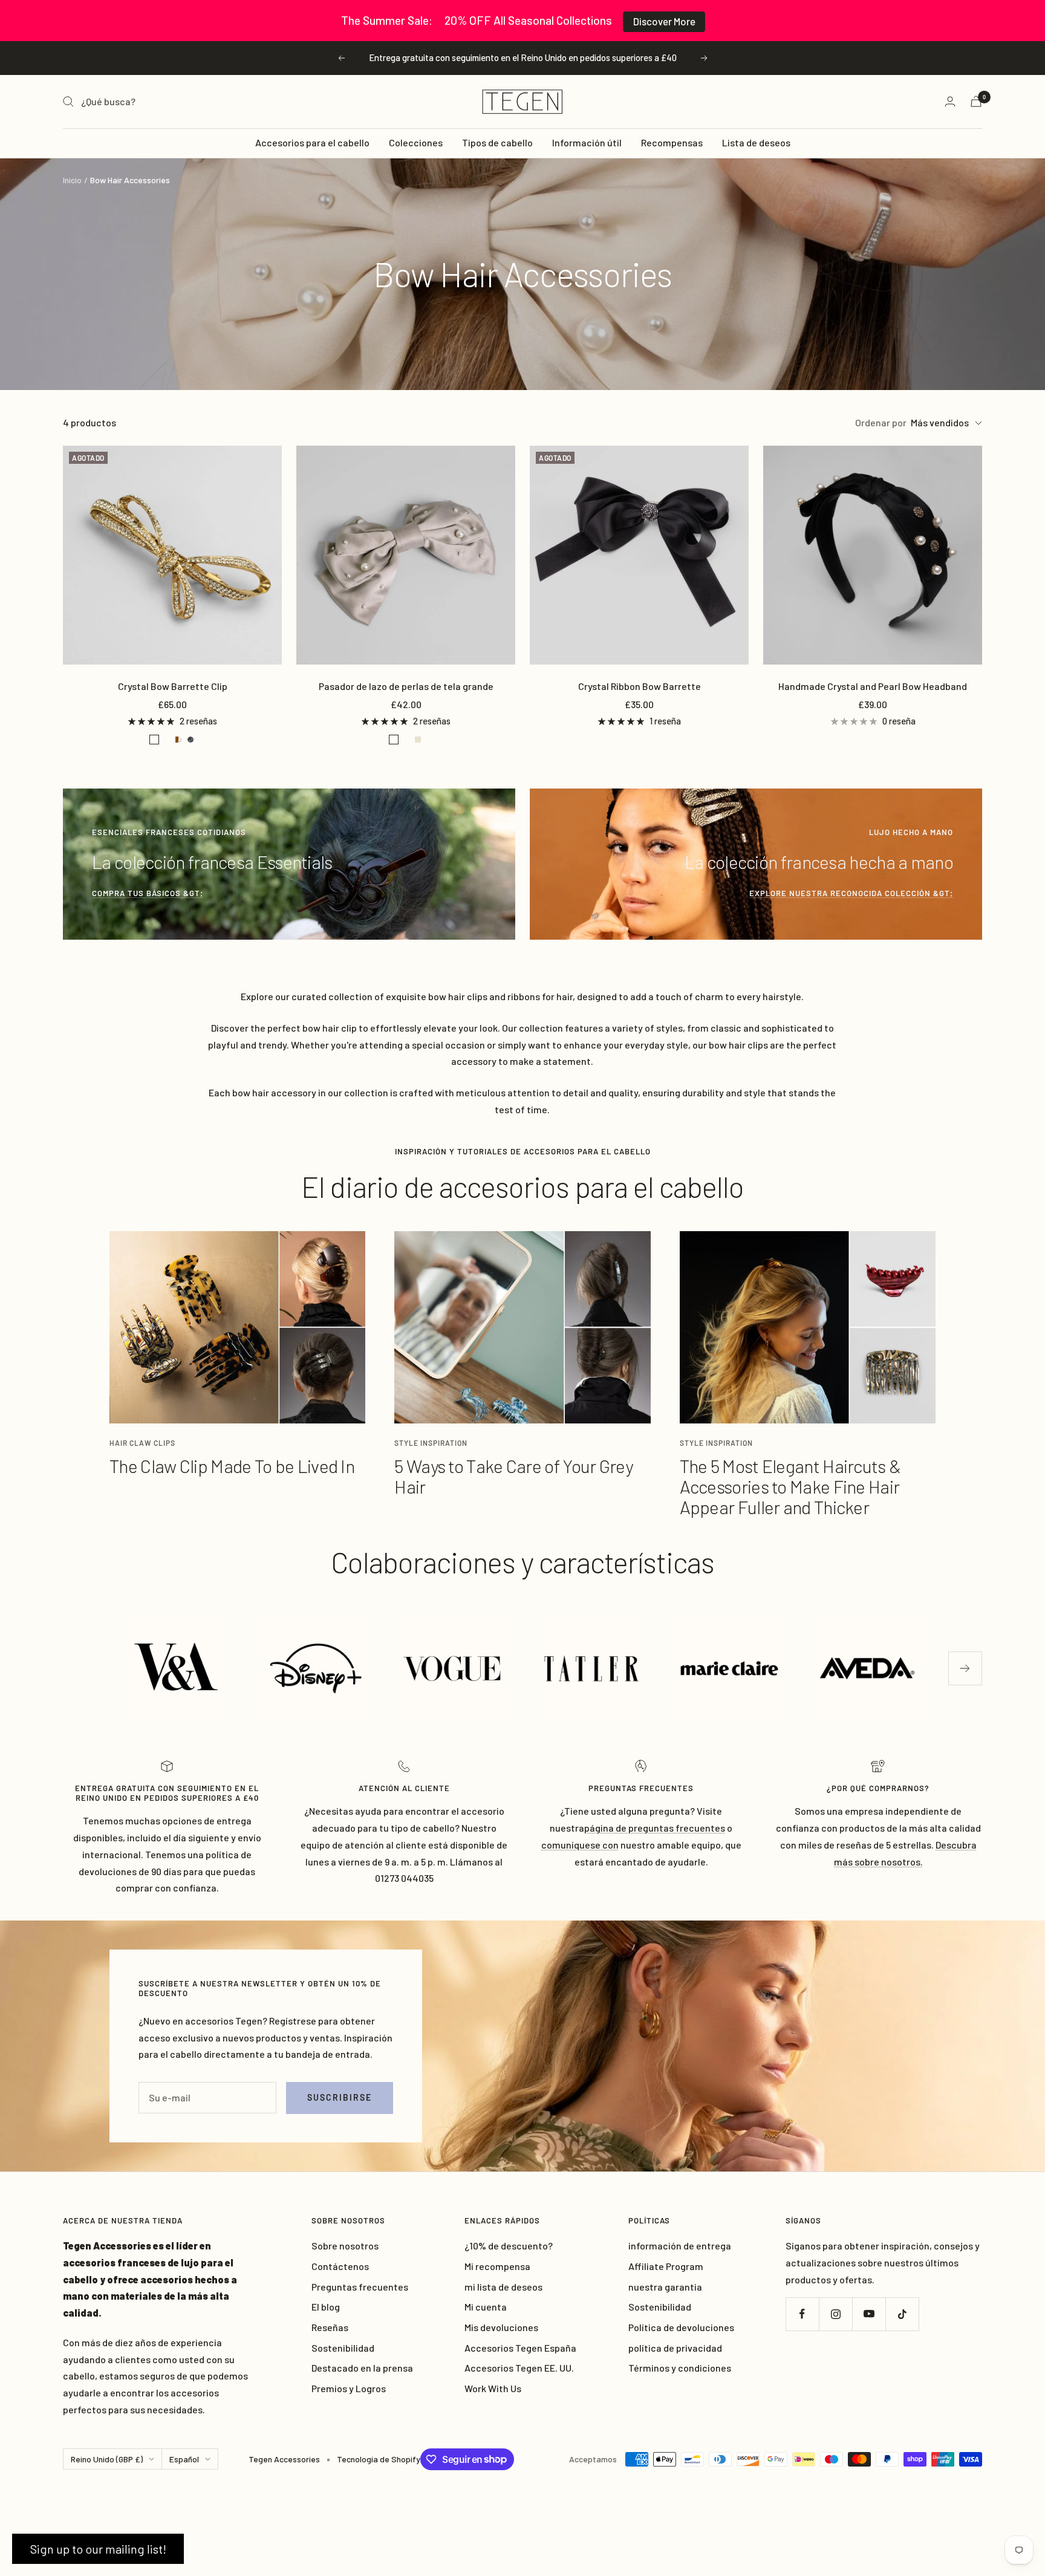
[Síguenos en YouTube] (869, 2314)
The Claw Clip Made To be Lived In (232, 1466)
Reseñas (330, 2327)
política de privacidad (675, 2348)
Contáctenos (340, 2266)
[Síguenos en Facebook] (802, 2314)
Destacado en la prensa (362, 2368)
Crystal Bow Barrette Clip (173, 686)
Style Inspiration (431, 1443)
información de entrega (680, 2246)
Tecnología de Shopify (379, 2459)
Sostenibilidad (343, 2348)
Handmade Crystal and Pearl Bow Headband (873, 686)
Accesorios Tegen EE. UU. (519, 2368)
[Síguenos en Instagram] (835, 2314)
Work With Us (493, 2388)
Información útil (587, 142)
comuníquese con (580, 1845)
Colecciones (416, 142)
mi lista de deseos (503, 2287)
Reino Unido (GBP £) (107, 2459)
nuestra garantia (665, 2287)
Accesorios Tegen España (520, 2348)
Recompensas (672, 142)
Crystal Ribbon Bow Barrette (640, 686)
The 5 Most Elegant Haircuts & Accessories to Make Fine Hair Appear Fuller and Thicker (790, 1486)
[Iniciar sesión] (950, 101)
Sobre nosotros (345, 2246)
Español (184, 2459)
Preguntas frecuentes (360, 2287)
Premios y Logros (349, 2388)
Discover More (664, 21)
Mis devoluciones (501, 2327)
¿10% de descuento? (509, 2246)
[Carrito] (976, 101)
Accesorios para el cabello (312, 142)
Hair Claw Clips (142, 1443)
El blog (326, 2307)
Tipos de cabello (497, 142)
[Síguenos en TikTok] (902, 2314)
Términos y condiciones (680, 2368)
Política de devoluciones (681, 2327)
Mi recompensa (497, 2266)
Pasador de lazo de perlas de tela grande (406, 686)
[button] (98, 2549)
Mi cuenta (486, 2307)
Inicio (72, 180)
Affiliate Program (666, 2266)
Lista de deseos (756, 142)
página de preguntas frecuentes (655, 1828)
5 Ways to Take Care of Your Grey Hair (513, 1476)
